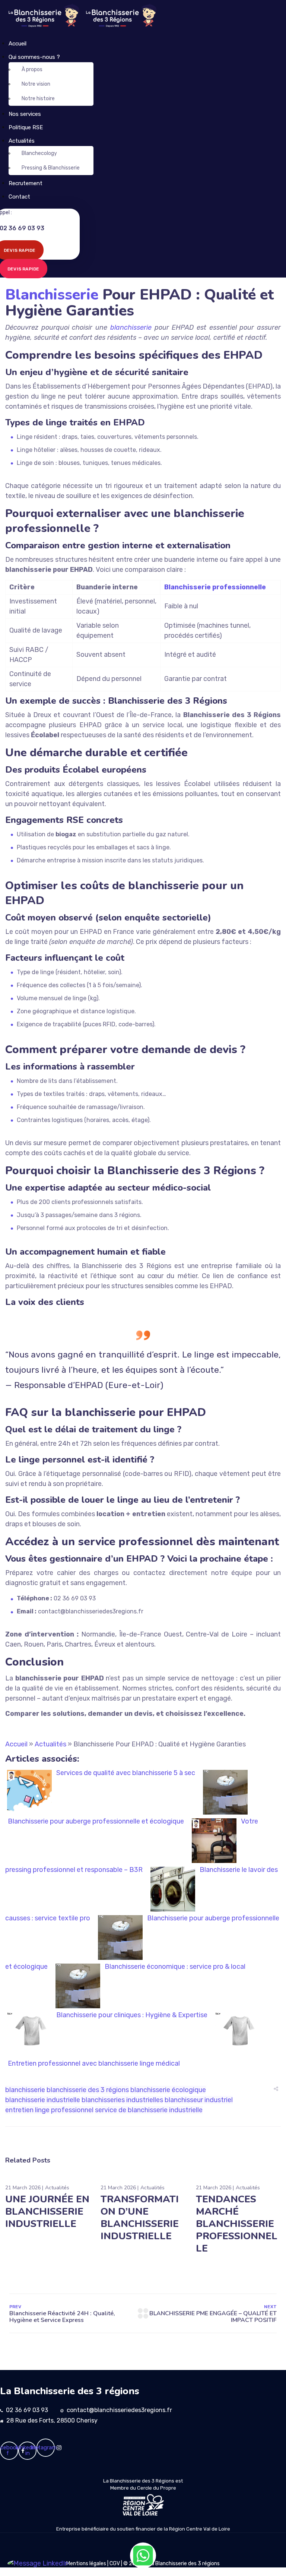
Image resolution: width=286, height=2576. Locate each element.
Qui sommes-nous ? (34, 57)
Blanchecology (39, 153)
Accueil (18, 44)
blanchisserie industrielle (43, 2100)
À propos (32, 69)
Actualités (22, 141)
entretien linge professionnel (49, 2110)
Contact (19, 197)
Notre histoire (38, 99)
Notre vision (36, 84)
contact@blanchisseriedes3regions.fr (119, 2410)
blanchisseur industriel (199, 2100)
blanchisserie (131, 327)
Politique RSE (26, 127)
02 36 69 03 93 (27, 2410)
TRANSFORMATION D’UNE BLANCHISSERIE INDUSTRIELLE (140, 2218)
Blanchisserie (52, 295)
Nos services (25, 114)
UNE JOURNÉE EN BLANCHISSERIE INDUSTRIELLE (47, 2211)
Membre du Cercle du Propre (143, 2488)
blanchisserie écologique (168, 2090)
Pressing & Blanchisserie (51, 168)
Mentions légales (86, 2564)
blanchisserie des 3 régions (88, 2090)
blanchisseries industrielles (122, 2100)
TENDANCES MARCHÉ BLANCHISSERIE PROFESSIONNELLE (237, 2224)
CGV (115, 2564)
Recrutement (26, 183)
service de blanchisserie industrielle (149, 2110)
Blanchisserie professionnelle (215, 587)
